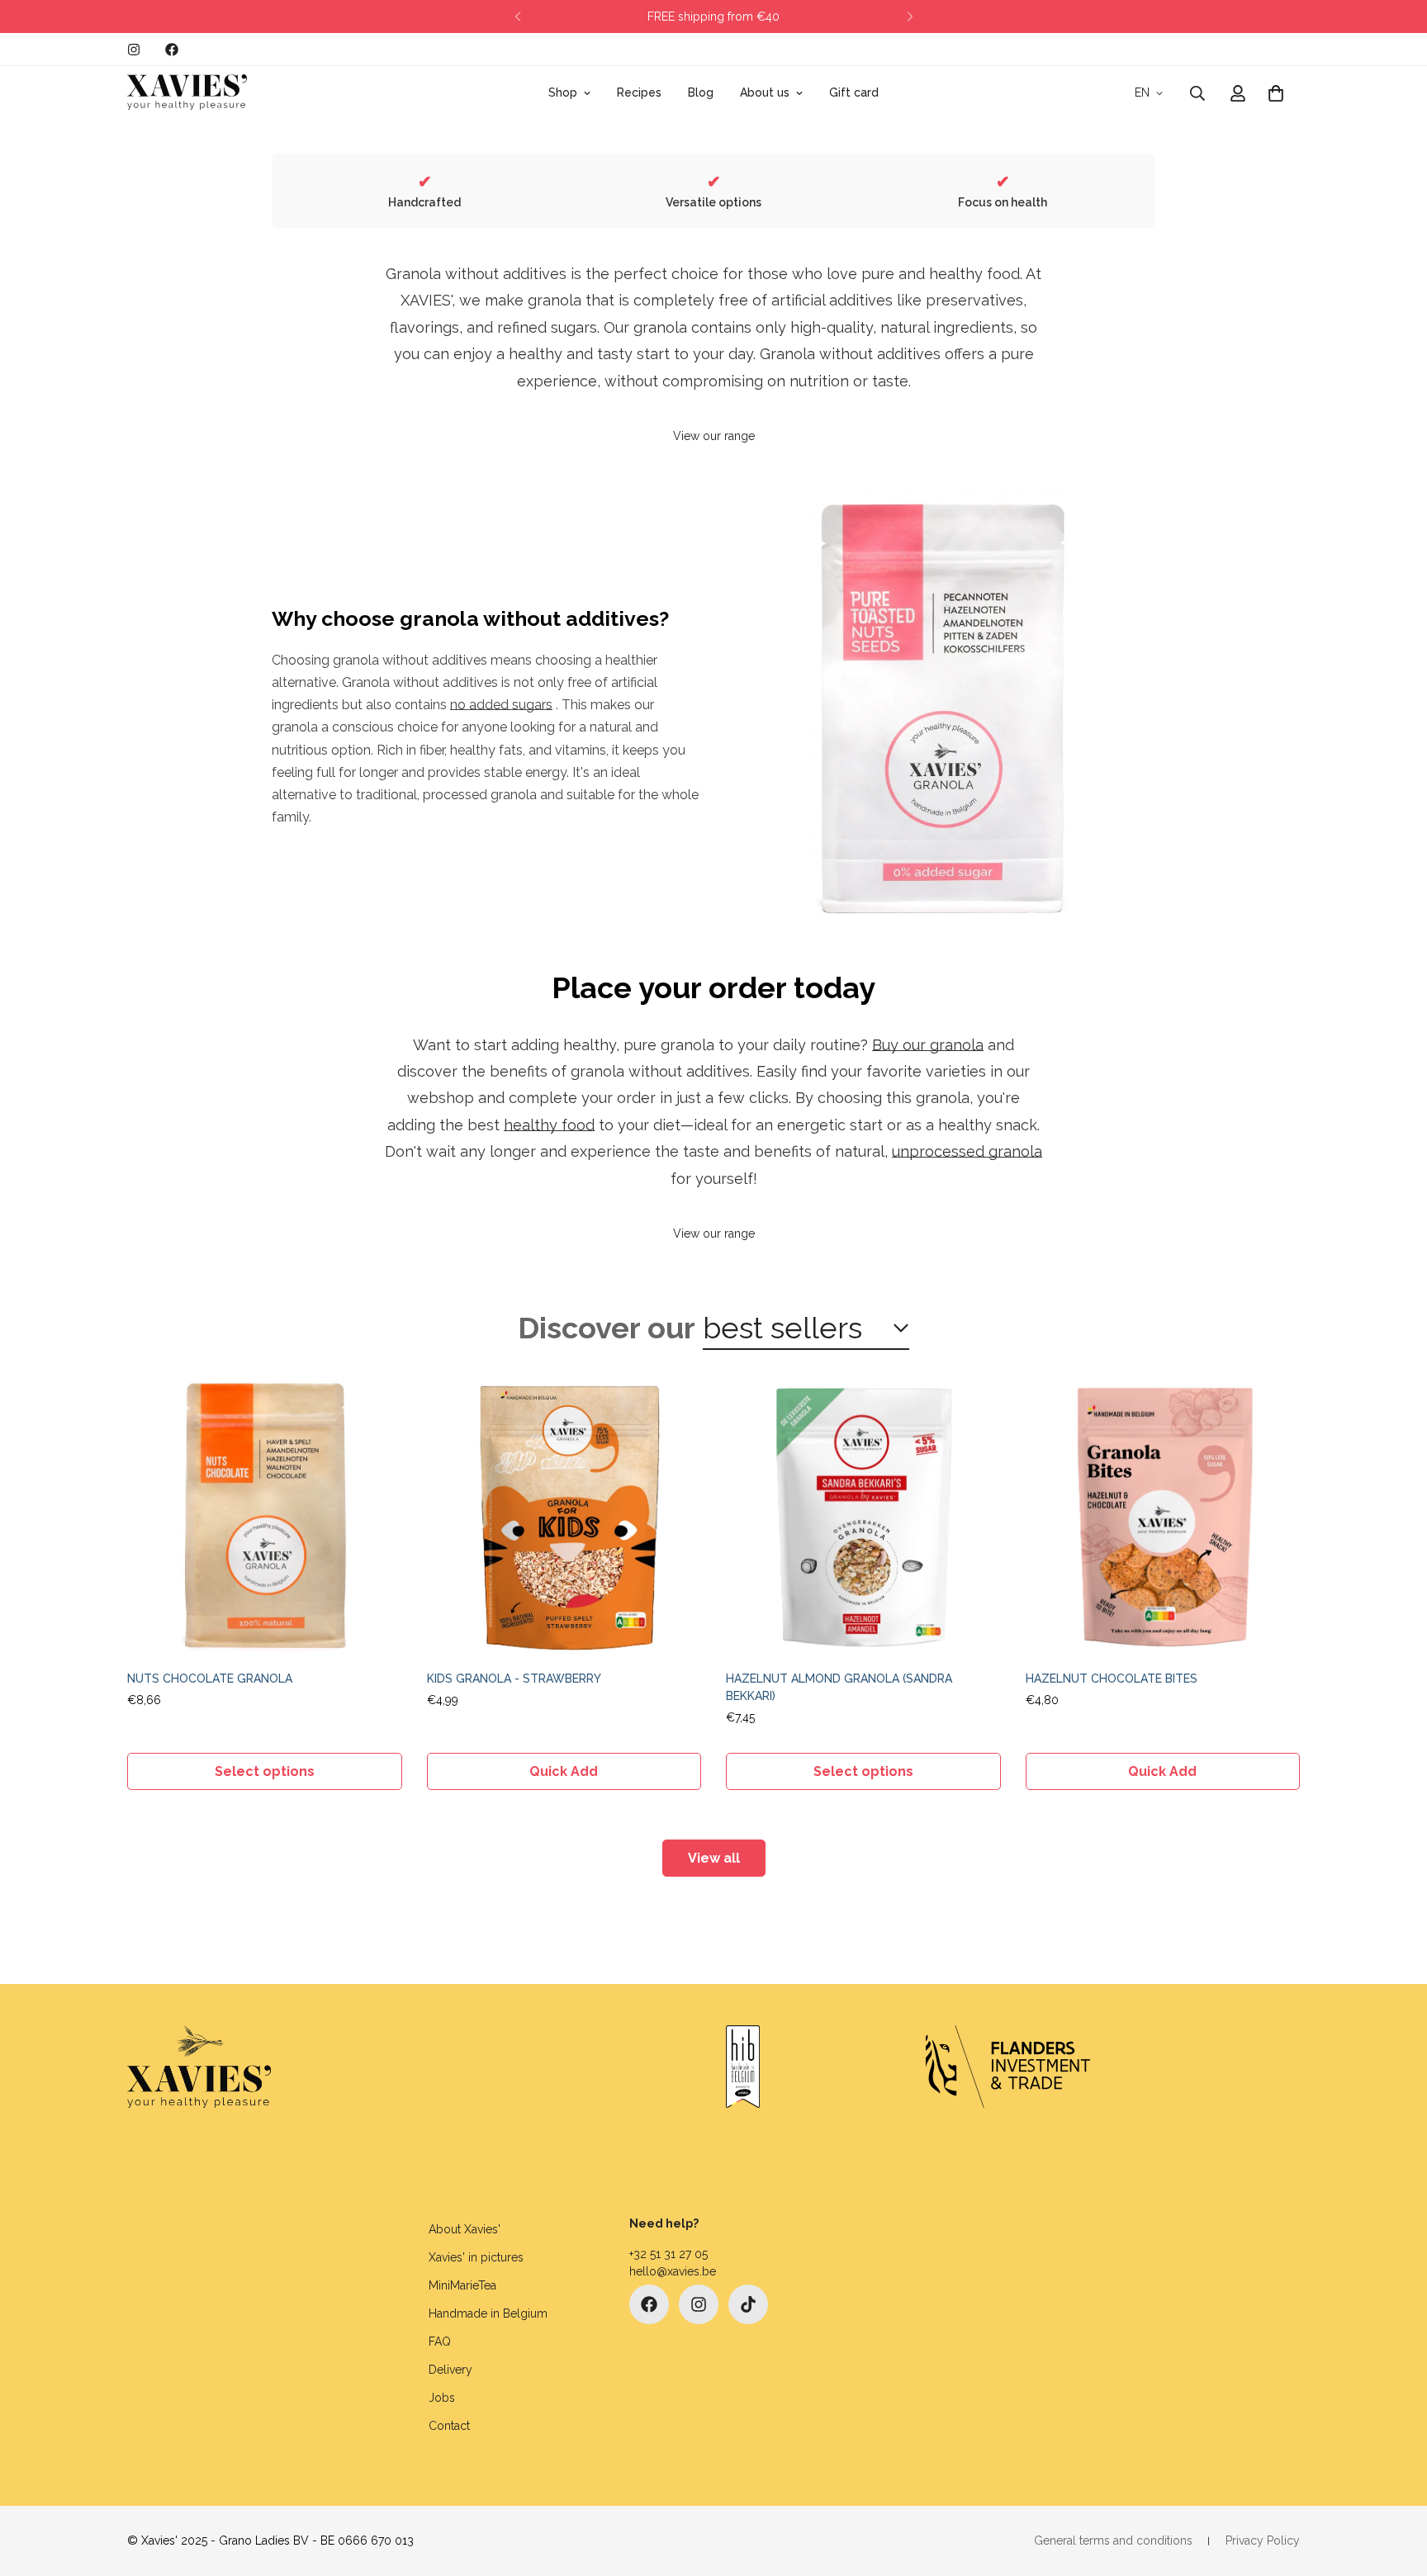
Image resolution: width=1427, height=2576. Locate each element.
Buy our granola (928, 1045)
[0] (1276, 93)
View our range (714, 436)
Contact (449, 2426)
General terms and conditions (1113, 2540)
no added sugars (501, 705)
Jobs (442, 2398)
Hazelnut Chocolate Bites (1112, 1679)
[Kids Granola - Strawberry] (564, 1517)
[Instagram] (134, 50)
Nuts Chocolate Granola (210, 1679)
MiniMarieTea (462, 2285)
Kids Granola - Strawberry (514, 1679)
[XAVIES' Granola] (187, 93)
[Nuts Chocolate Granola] (265, 1517)
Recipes (639, 92)
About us (765, 92)
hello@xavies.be (673, 2271)
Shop (563, 92)
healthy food (549, 1125)
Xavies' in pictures (476, 2257)
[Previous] (517, 17)
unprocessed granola (967, 1151)
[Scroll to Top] (1395, 2486)
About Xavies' (465, 2229)
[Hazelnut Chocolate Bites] (1163, 1517)
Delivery (450, 2370)
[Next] (910, 17)
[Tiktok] (748, 2304)
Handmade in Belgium (488, 2313)
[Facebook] (172, 50)
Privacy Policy (1263, 2540)
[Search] (1197, 93)
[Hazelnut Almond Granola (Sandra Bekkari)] (863, 1517)
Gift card (854, 92)
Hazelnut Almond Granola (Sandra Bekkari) (839, 1687)
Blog (701, 92)
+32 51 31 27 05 (668, 2254)
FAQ (440, 2342)
